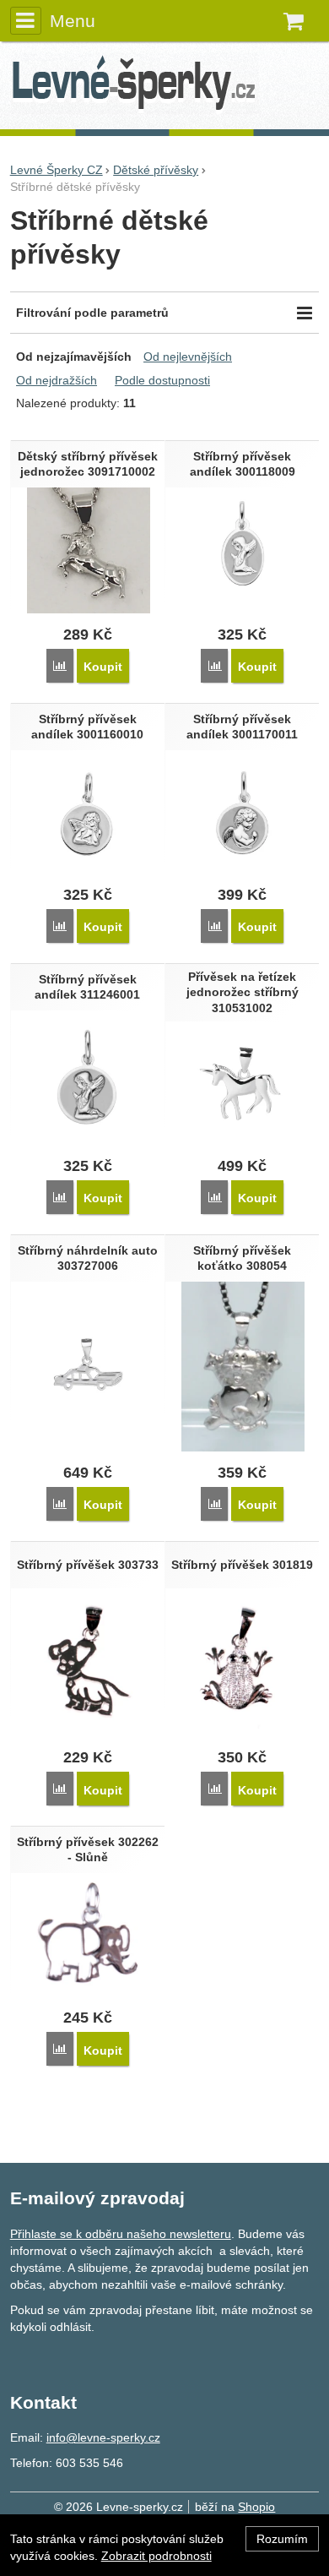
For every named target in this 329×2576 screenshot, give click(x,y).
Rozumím (282, 2539)
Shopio (256, 2507)
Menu (73, 21)
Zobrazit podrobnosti (156, 2556)
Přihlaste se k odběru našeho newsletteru (121, 2234)
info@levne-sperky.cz (103, 2437)
